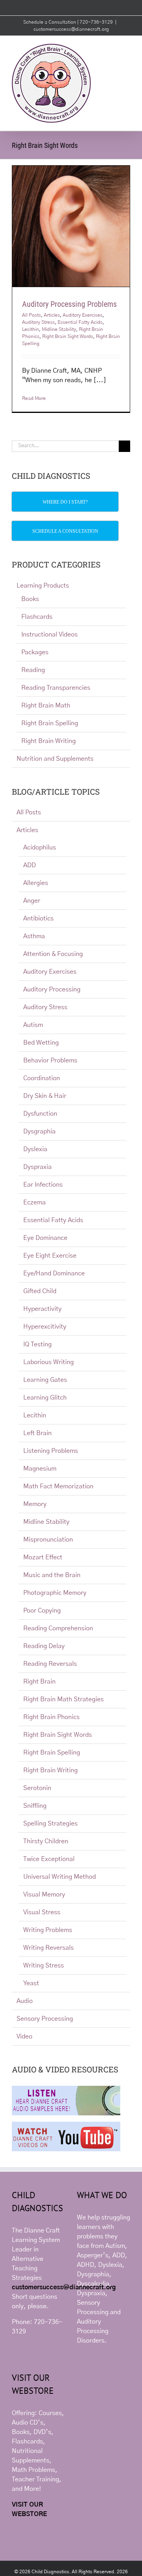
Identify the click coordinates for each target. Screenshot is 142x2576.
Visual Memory (44, 1895)
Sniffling (35, 1806)
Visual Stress (42, 1912)
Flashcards (37, 617)
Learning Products (43, 586)
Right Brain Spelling (50, 723)
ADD (30, 865)
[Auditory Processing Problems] (71, 226)
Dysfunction (40, 1114)
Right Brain (39, 1682)
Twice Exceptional (49, 1859)
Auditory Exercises (83, 315)
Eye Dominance (45, 1238)
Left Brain (37, 1433)
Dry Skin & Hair (45, 1096)
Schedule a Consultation (50, 22)
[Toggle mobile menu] (127, 48)
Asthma (34, 936)
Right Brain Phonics (51, 1717)
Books (30, 599)
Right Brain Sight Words (68, 336)
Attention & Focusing (53, 954)
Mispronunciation (48, 1540)
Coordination (42, 1078)
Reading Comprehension (58, 1628)
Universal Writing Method (60, 1877)
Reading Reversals (50, 1664)
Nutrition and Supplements (55, 759)
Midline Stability (59, 329)
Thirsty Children (46, 1841)
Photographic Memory (55, 1593)
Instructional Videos (50, 635)
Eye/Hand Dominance (54, 1273)
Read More (34, 398)
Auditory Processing (52, 989)
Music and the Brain (52, 1575)
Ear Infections (43, 1185)
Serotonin (37, 1788)
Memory (35, 1504)
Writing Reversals (49, 1948)
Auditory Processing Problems (69, 304)
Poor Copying (42, 1611)
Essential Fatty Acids (80, 322)
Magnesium (40, 1469)
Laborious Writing (49, 1362)
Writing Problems (48, 1930)
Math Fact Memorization (58, 1486)
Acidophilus (40, 847)
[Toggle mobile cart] (113, 48)
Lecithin (31, 329)
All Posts (32, 315)
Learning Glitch (45, 1398)
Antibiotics (38, 918)
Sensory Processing (45, 2019)
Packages (35, 652)
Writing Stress (44, 1966)
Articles (52, 315)
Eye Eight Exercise (50, 1256)
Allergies (36, 883)
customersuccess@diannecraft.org (71, 29)
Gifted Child (40, 1291)
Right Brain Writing (49, 741)
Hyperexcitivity (45, 1327)
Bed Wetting (41, 1043)
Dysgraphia (39, 1131)
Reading (33, 670)
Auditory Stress (38, 322)
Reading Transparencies (56, 688)
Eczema (35, 1202)
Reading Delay (44, 1646)
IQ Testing (37, 1344)
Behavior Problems (50, 1060)
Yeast (31, 1983)
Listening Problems (51, 1451)
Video (24, 2037)
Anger (32, 901)
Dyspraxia (37, 1167)
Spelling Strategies (50, 1824)
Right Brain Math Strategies (64, 1699)
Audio (25, 2001)
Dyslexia (35, 1149)
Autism (33, 1025)
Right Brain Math (46, 706)
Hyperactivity (42, 1309)
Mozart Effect (43, 1557)
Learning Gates (45, 1380)
